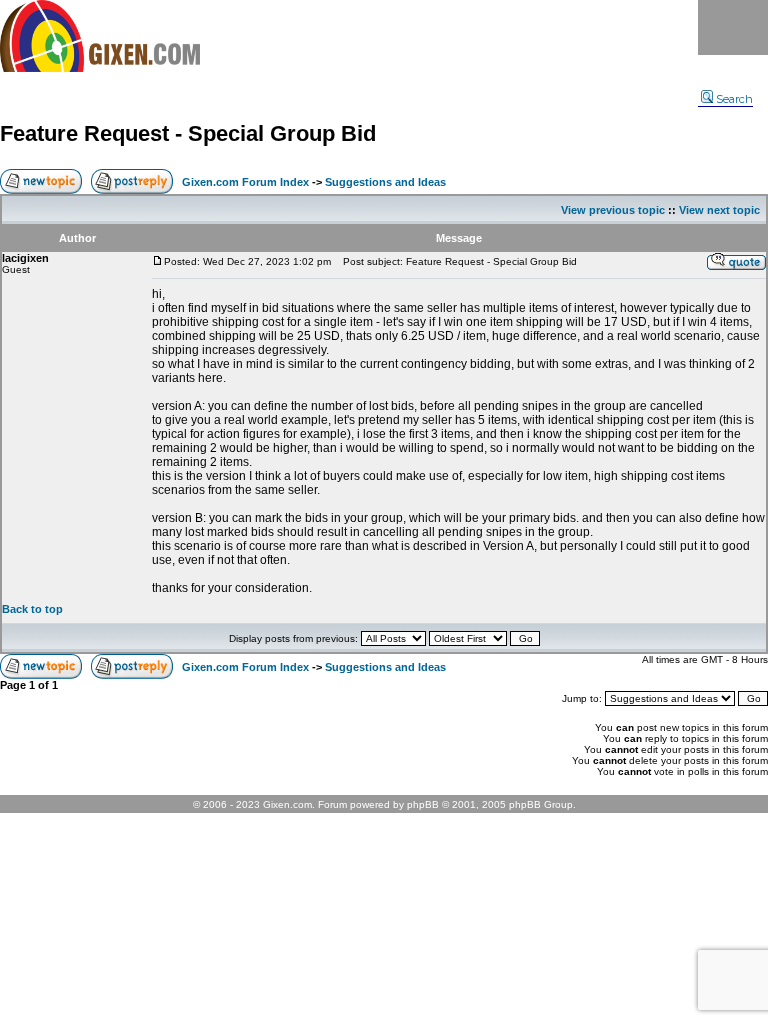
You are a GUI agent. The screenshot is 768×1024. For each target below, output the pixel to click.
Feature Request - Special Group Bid (188, 133)
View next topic (719, 210)
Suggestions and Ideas (385, 182)
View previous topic (613, 210)
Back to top (32, 609)
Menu (733, 27)
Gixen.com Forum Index (245, 182)
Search (734, 99)
